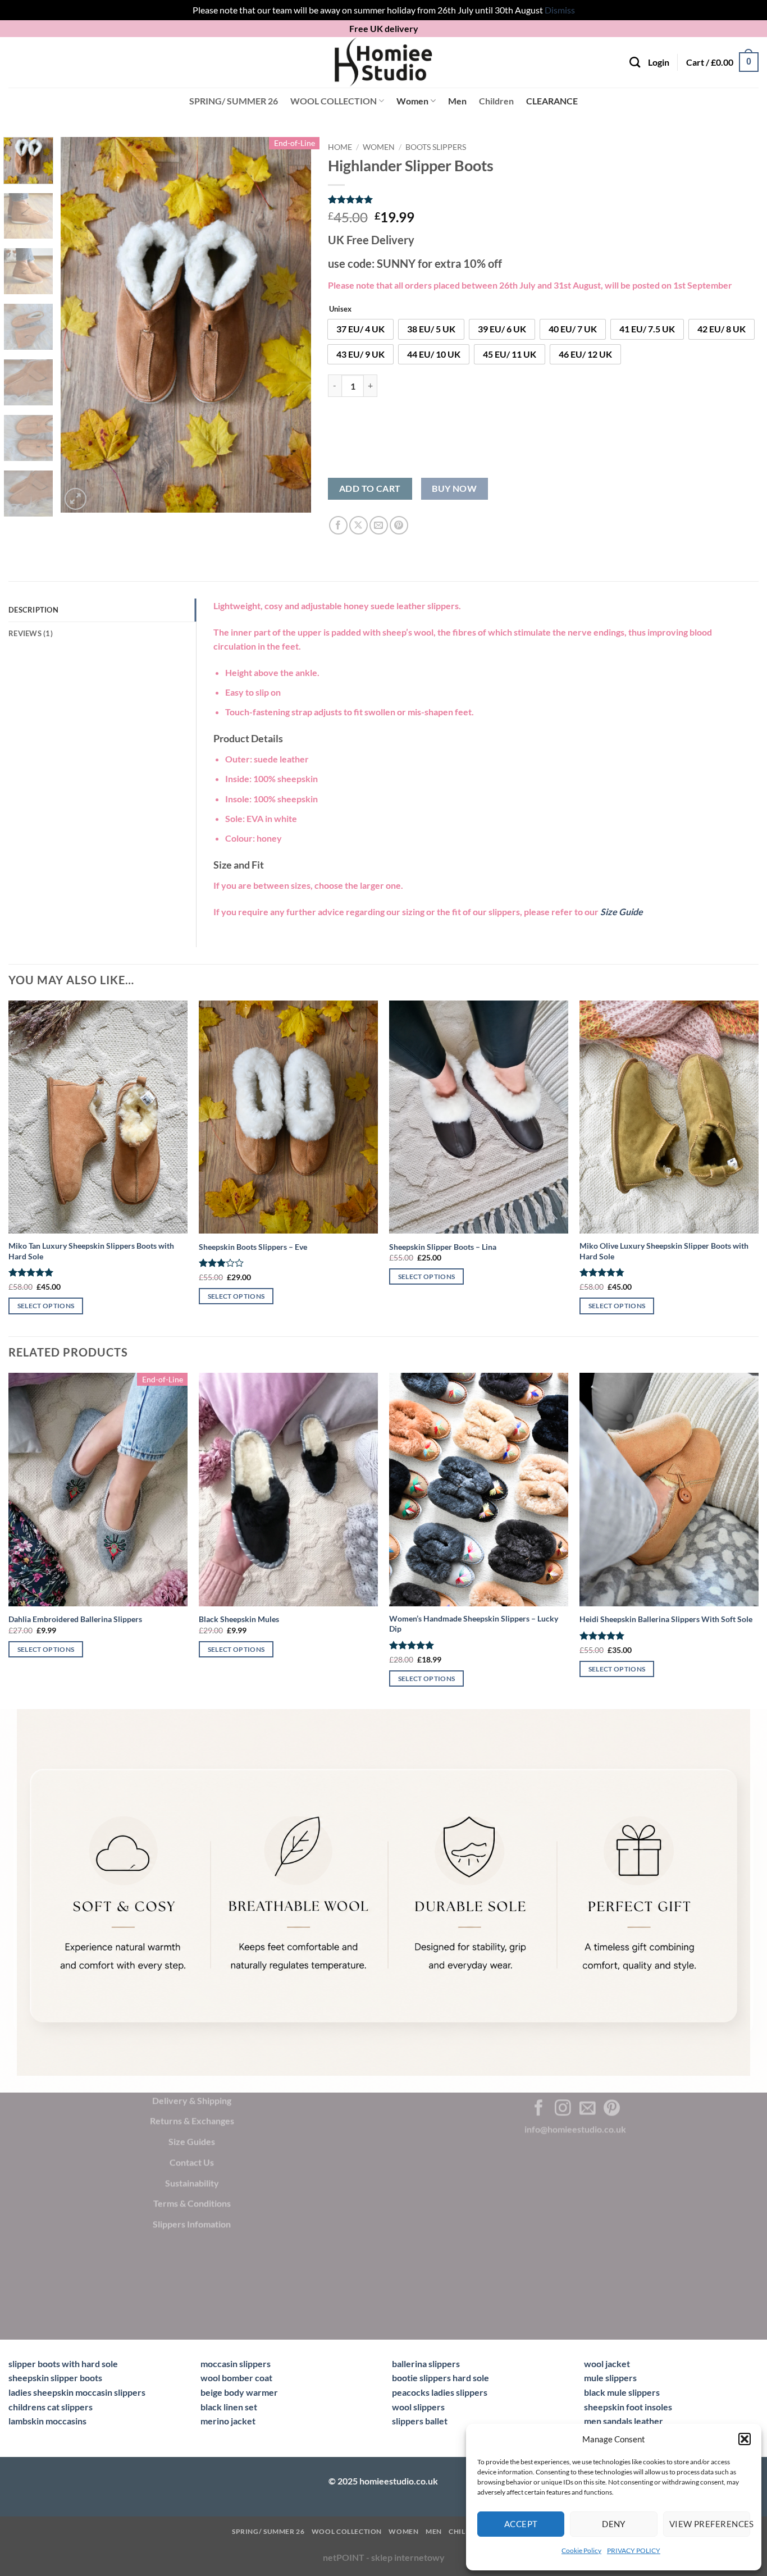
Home (340, 147)
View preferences (710, 2524)
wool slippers (418, 2407)
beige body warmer (239, 2392)
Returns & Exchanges (192, 2120)
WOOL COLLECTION (334, 101)
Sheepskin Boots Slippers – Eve (253, 1247)
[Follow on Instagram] (563, 2108)
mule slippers (610, 2378)
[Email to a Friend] (379, 525)
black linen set (229, 2407)
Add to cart (370, 488)
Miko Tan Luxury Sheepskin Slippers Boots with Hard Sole (91, 1251)
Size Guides (192, 2141)
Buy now (454, 488)
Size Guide (622, 912)
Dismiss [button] (560, 10)
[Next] (292, 325)
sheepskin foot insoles (628, 2407)
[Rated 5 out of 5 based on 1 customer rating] (543, 199)
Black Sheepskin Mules (239, 1619)
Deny (614, 2524)
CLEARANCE (552, 101)
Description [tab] (33, 610)
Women (412, 101)
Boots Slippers (436, 147)
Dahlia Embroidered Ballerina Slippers (75, 1619)
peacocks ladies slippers (440, 2392)
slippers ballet (420, 2421)
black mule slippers (622, 2392)
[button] (745, 2439)
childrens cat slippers (51, 2407)
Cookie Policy (581, 2550)
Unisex (340, 309)
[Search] (635, 62)
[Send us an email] (588, 2108)
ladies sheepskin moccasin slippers (77, 2392)
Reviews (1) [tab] (31, 633)
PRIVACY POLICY (634, 2550)
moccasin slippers (236, 2363)
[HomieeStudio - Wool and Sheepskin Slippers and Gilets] (383, 62)
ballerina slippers (426, 2363)
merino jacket (228, 2421)
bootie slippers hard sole (440, 2378)
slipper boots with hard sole (63, 2363)
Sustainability (192, 2182)
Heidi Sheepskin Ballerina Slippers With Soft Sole (666, 1619)
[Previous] (80, 325)
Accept (521, 2524)
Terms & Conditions (192, 2203)
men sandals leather (624, 2421)
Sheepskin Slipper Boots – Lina (443, 1247)
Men (457, 101)
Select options (46, 1306)
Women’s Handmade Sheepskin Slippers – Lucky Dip (474, 1624)
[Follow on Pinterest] (612, 2108)
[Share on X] (359, 525)
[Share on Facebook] (338, 525)
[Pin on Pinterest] (399, 525)
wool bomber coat (236, 2378)
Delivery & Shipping (192, 2100)
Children (496, 101)
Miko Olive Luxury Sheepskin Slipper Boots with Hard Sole (664, 1251)
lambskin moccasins (47, 2421)
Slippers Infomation (192, 2224)
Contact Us (192, 2162)
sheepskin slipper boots (55, 2378)
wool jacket (607, 2363)
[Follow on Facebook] (539, 2108)
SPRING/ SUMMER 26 (234, 101)
